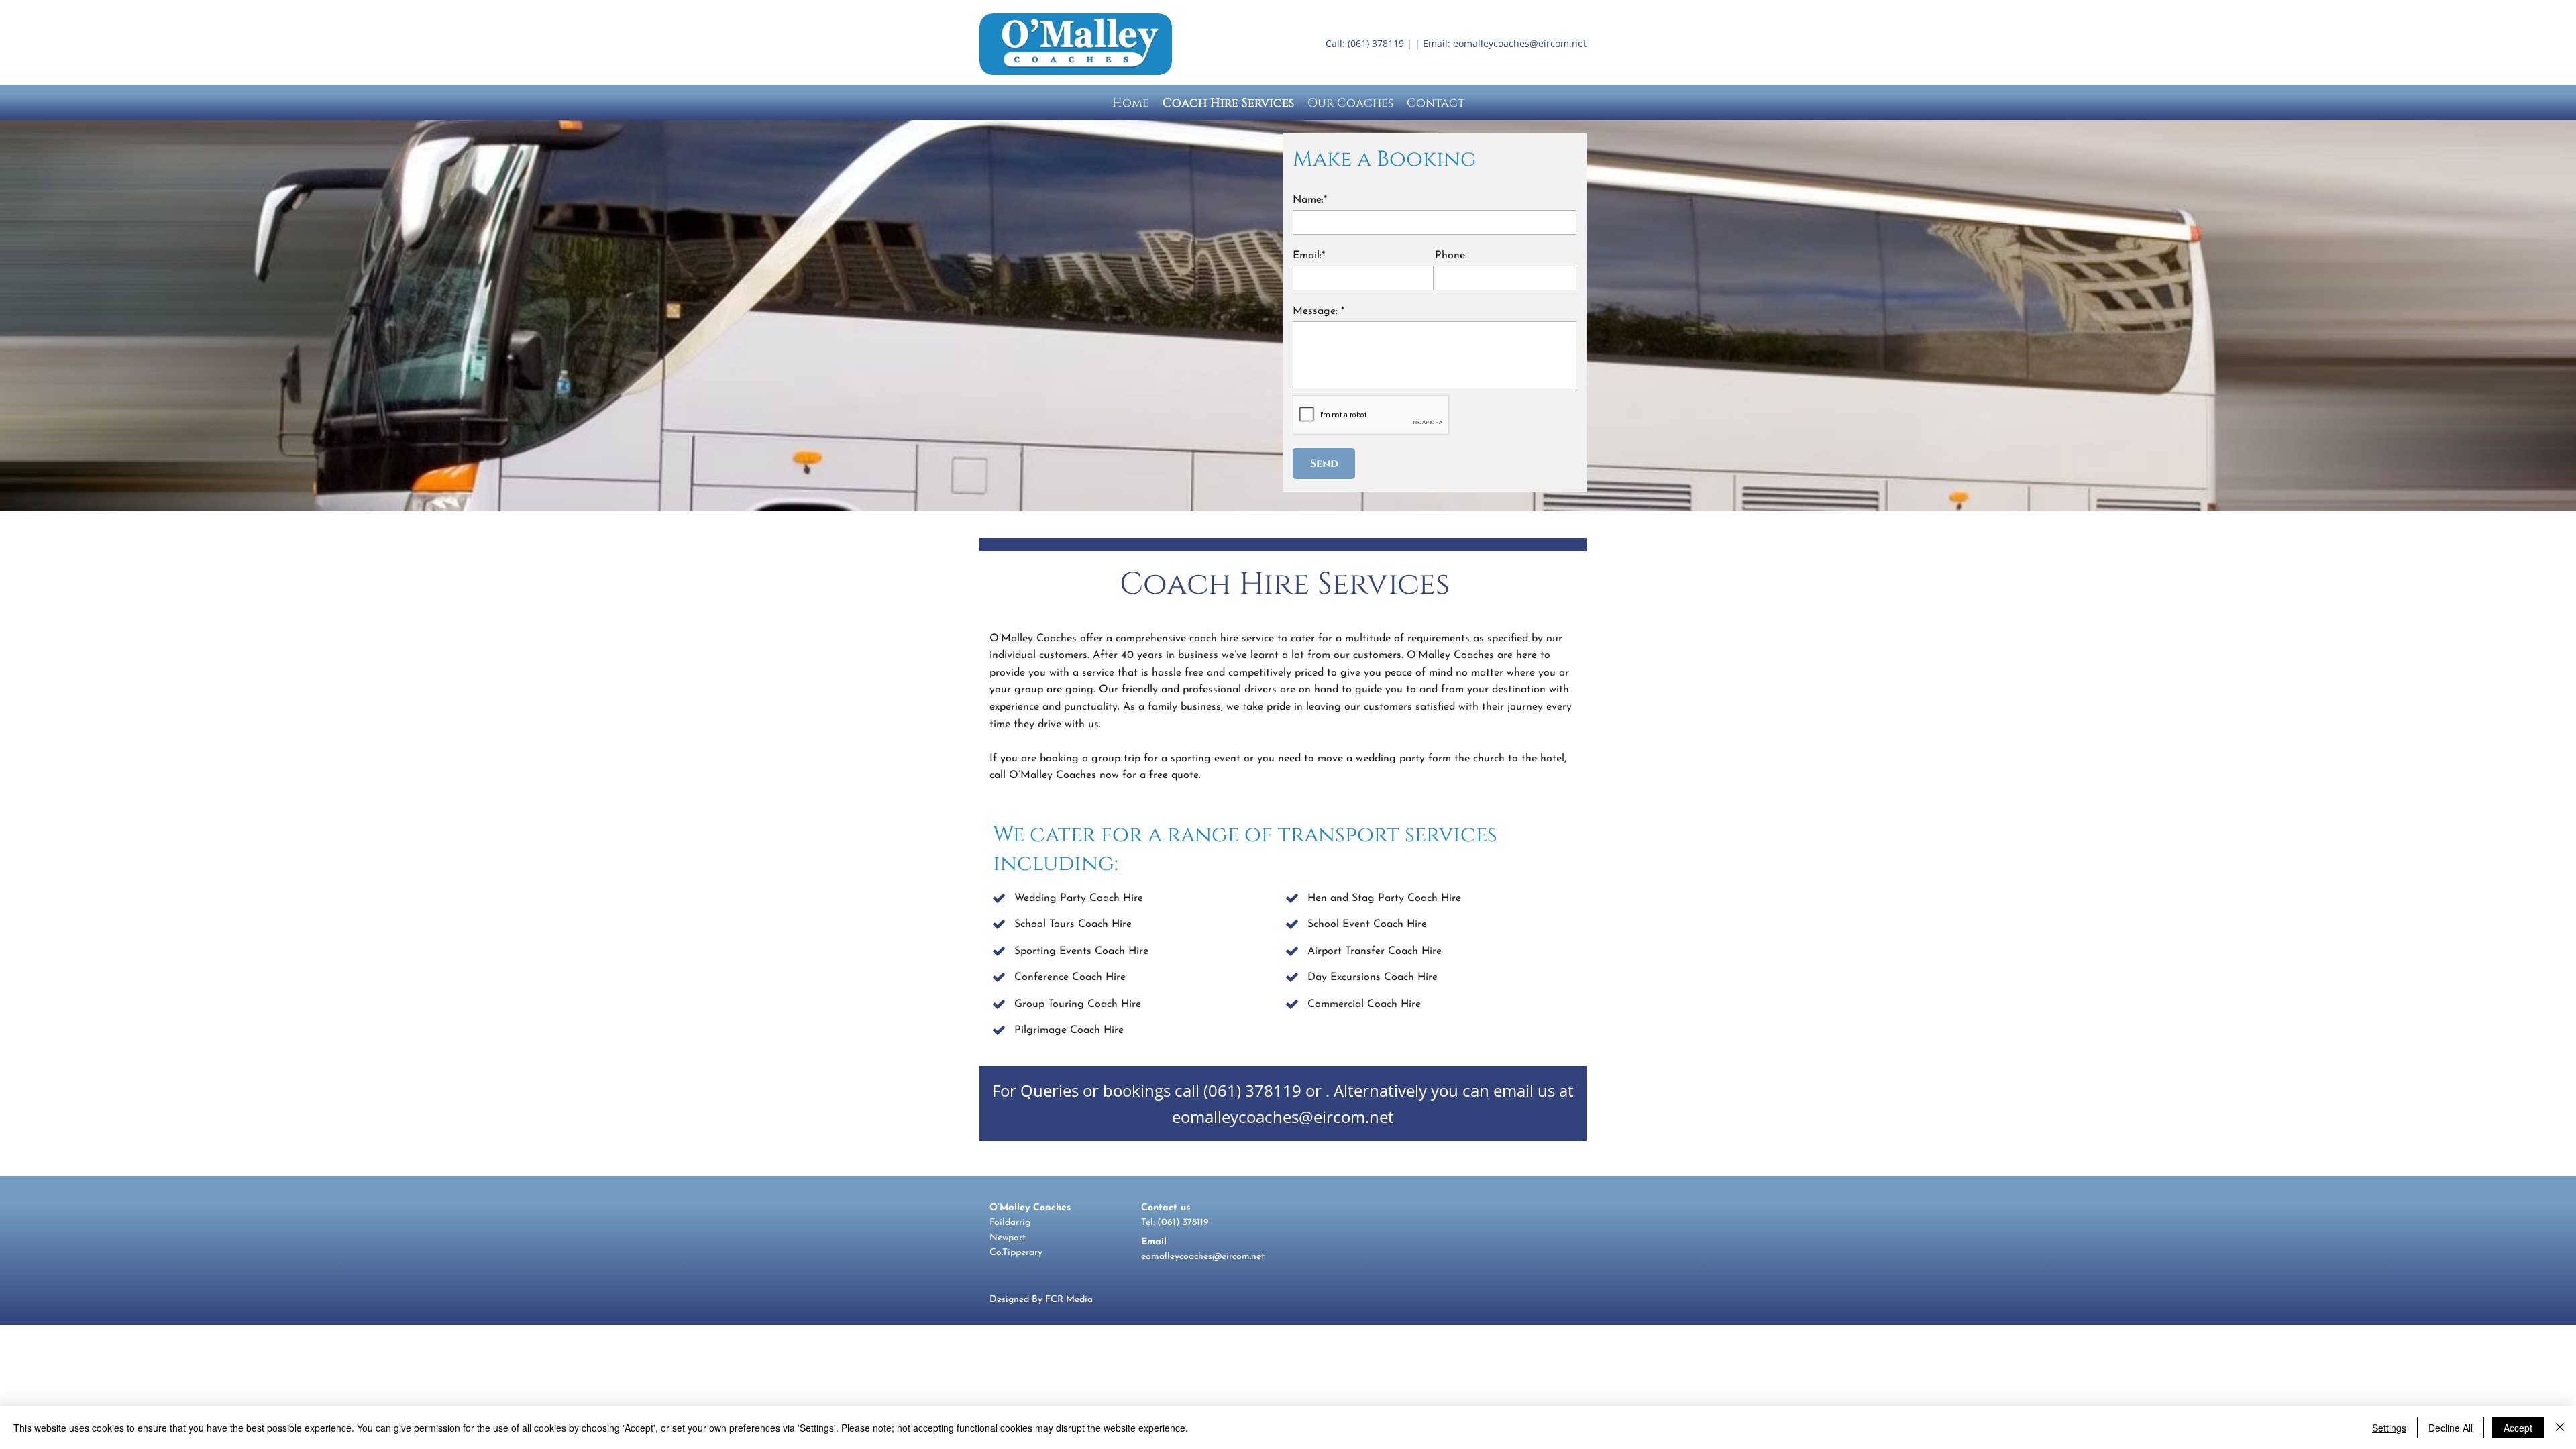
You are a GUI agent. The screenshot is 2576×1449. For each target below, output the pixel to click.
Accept (2518, 1428)
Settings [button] (2389, 1428)
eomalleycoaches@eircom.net (1520, 43)
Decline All (2451, 1428)
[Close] (2560, 1428)
